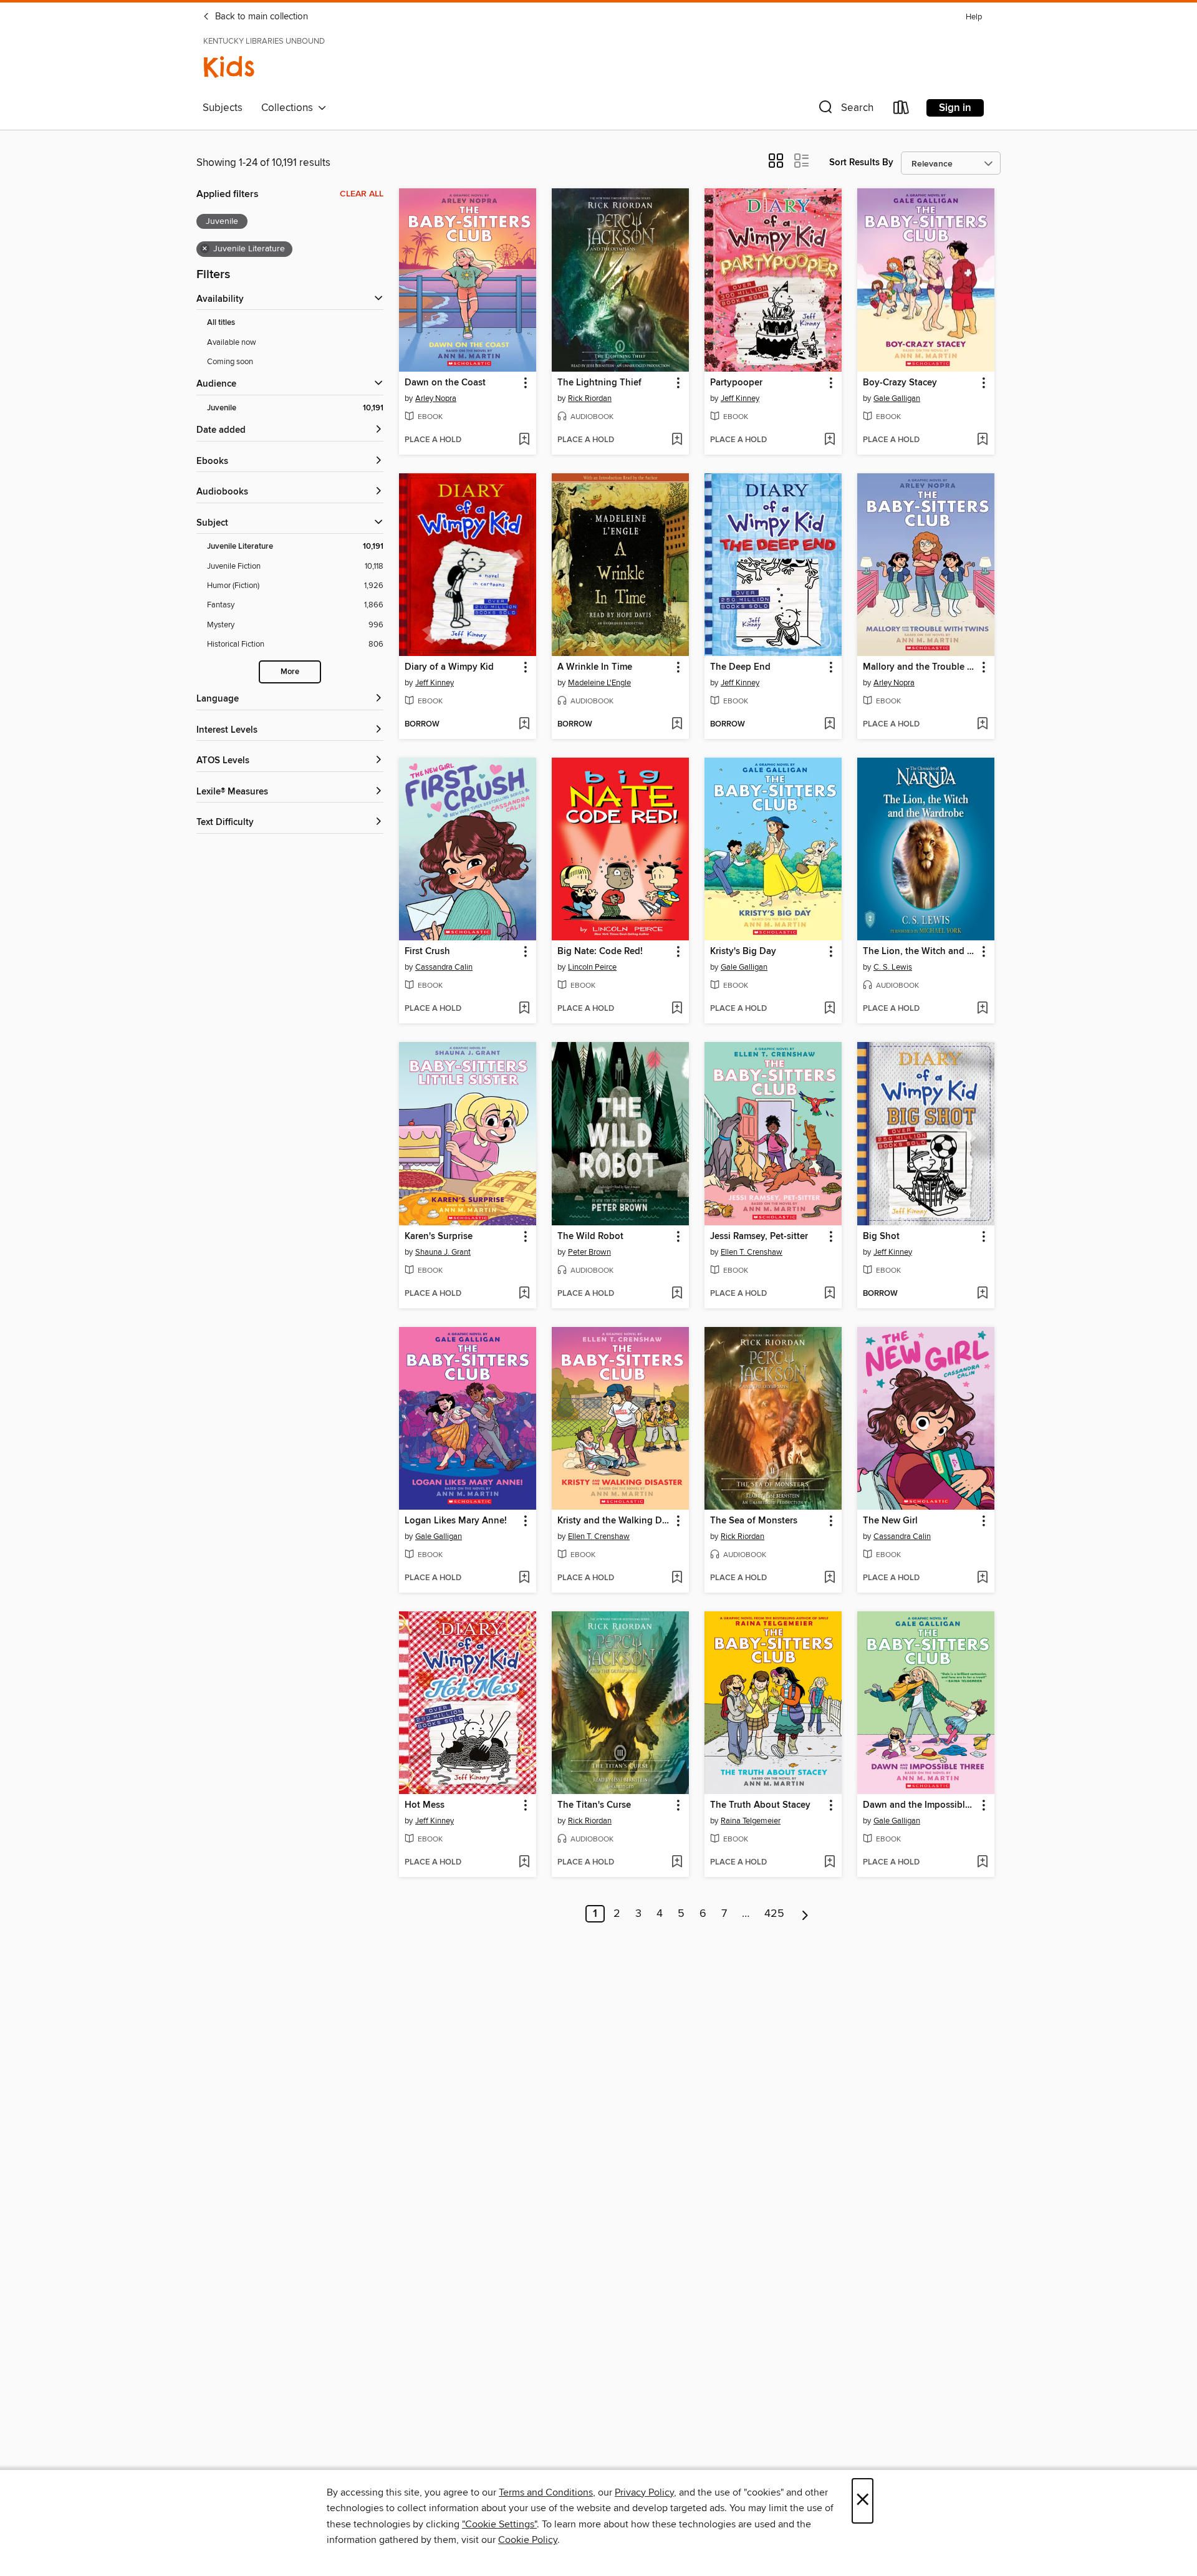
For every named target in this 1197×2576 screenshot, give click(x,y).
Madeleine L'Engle (599, 683)
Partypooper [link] (736, 383)
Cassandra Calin (444, 967)
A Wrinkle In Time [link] (595, 667)
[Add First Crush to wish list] (524, 1009)
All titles (221, 323)
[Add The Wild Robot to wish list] (677, 1294)
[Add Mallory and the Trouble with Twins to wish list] (982, 725)
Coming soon (230, 362)
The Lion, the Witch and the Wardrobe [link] (920, 952)
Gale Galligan (897, 398)
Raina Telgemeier (751, 1821)
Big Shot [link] (881, 1237)
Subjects (223, 108)
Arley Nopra (436, 398)
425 (774, 1914)
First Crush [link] (427, 952)
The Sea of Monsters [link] (754, 1521)
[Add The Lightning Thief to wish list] (677, 440)
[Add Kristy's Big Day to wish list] (829, 1009)
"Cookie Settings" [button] (499, 2524)
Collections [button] (290, 108)
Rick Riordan (590, 398)
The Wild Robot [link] (590, 1237)
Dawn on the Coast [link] (445, 383)
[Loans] (901, 110)
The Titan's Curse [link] (594, 1805)
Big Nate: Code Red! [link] (600, 952)
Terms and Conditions (546, 2492)
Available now (232, 342)
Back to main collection (260, 17)
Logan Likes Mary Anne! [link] (456, 1521)
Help (974, 17)
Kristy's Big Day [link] (743, 952)
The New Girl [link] (890, 1521)
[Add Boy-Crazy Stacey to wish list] (982, 440)
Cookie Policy (528, 2540)
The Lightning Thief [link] (599, 383)
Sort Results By (861, 162)
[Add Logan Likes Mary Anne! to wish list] (524, 1578)
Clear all (362, 194)
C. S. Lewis (893, 967)
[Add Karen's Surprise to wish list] (524, 1294)
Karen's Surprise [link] (439, 1237)
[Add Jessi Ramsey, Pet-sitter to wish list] (829, 1294)
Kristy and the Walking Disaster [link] (614, 1521)
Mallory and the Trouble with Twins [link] (920, 667)
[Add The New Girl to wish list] (982, 1578)
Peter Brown (589, 1252)
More (290, 672)
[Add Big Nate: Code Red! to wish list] (677, 1009)
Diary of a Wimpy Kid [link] (449, 667)
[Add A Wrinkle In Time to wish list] (677, 725)
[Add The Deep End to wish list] (829, 725)
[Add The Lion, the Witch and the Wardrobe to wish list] (982, 1009)
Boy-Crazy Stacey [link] (900, 383)
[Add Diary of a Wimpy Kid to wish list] (524, 725)
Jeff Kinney (740, 398)
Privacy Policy (644, 2492)
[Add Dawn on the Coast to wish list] (524, 440)
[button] (845, 110)
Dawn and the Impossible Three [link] (920, 1805)
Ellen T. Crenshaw (752, 1252)
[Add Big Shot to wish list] (982, 1294)
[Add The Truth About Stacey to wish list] (829, 1863)
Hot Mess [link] (425, 1805)
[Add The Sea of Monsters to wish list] (829, 1578)
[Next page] (805, 1914)
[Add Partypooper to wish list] (829, 440)
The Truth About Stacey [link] (760, 1805)
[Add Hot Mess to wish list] (524, 1863)
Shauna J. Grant (443, 1252)
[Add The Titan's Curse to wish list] (677, 1863)
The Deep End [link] (740, 667)
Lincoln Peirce (592, 967)
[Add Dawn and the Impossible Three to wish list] (982, 1863)
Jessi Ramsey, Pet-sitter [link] (759, 1237)
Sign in (955, 108)
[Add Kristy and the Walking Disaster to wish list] (677, 1578)
